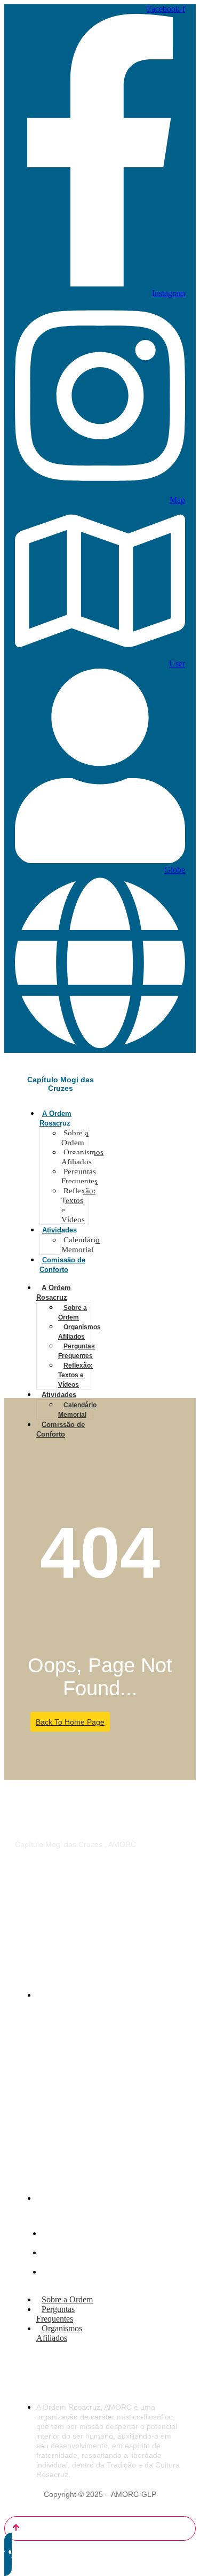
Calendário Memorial (81, 1245)
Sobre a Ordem (75, 1138)
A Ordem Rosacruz (54, 1293)
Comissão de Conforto (61, 1429)
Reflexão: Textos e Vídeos (78, 1205)
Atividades (59, 1230)
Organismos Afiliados (82, 1157)
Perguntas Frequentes (79, 1176)
